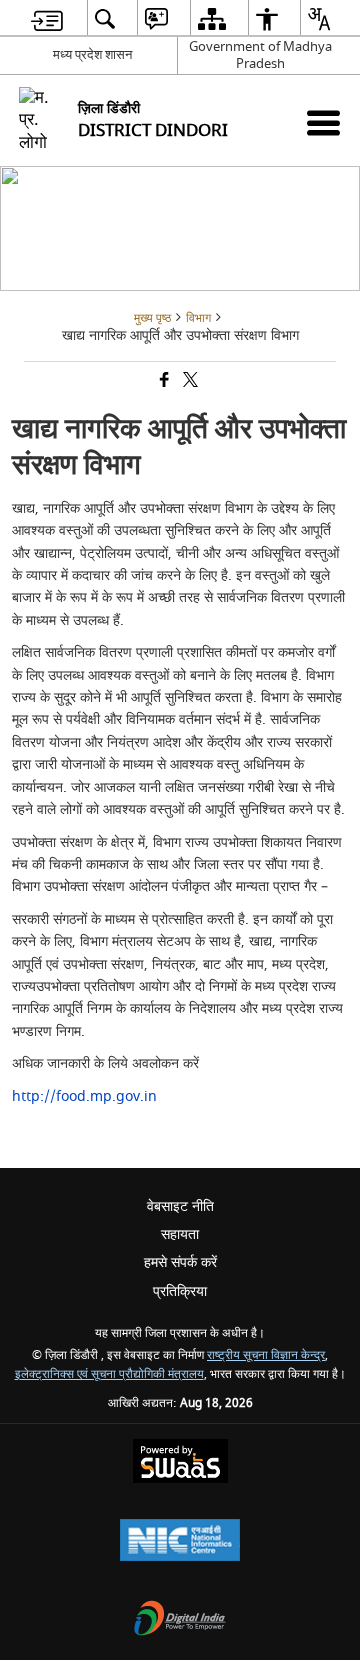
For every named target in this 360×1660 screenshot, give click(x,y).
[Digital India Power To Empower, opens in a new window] (180, 1620)
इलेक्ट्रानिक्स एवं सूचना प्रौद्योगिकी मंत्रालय (109, 1374)
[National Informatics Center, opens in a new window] (180, 1542)
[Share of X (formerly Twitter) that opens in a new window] (189, 381)
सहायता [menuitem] (180, 1234)
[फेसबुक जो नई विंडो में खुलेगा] (163, 381)
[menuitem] (47, 18)
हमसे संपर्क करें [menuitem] (180, 1262)
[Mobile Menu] (323, 122)
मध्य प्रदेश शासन (92, 54)
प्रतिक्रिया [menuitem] (180, 1291)
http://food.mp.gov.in (84, 1096)
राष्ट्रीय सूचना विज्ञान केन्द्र (266, 1355)
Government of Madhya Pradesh (260, 55)
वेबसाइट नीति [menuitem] (180, 1206)
